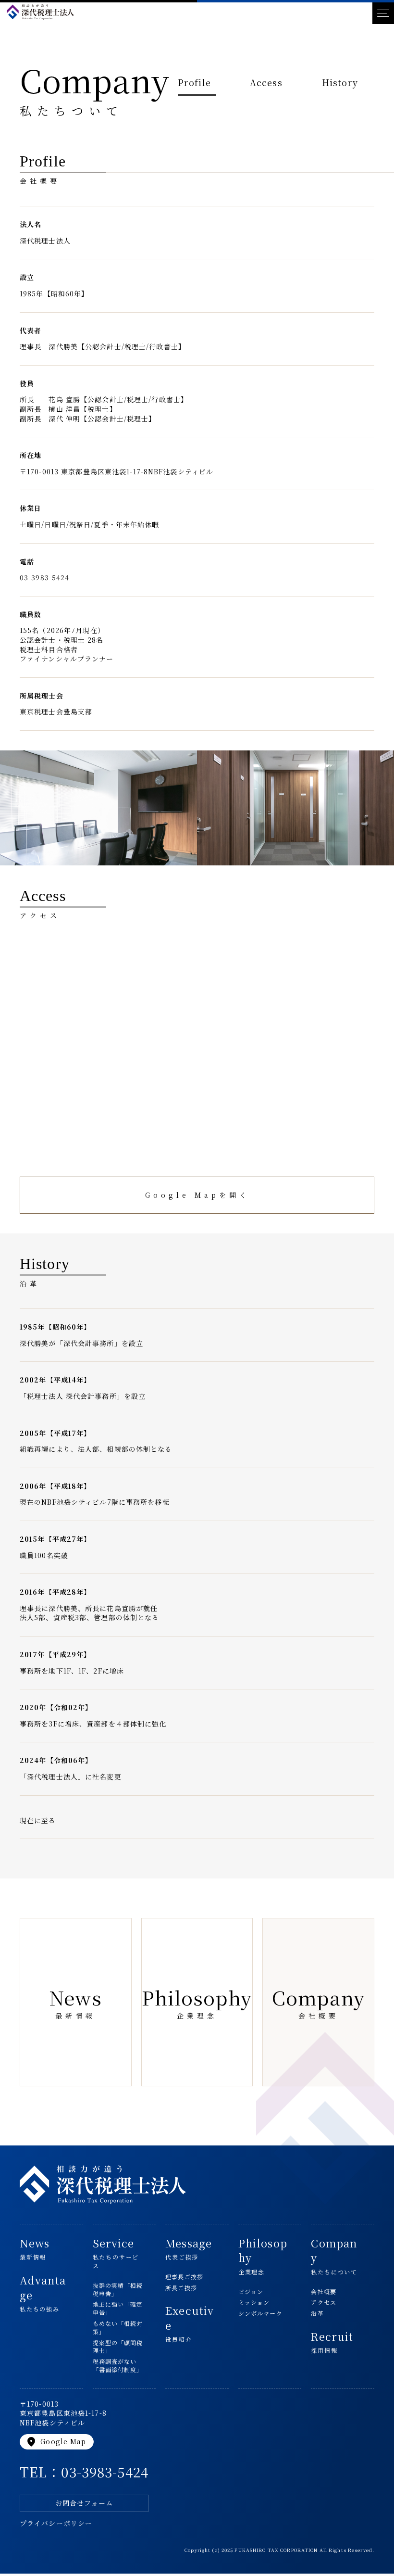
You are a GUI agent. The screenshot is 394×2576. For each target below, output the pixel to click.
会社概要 (323, 2292)
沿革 (317, 2313)
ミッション (254, 2302)
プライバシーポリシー (56, 2523)
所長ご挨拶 (181, 2288)
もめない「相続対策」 (118, 2328)
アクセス (323, 2302)
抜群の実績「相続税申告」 (118, 2290)
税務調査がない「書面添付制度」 (118, 2366)
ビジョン (251, 2292)
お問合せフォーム (84, 2503)
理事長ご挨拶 (184, 2277)
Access (266, 82)
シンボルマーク (260, 2313)
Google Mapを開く (197, 1195)
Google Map (56, 2442)
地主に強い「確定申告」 (118, 2308)
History (340, 82)
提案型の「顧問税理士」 (118, 2347)
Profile (194, 82)
